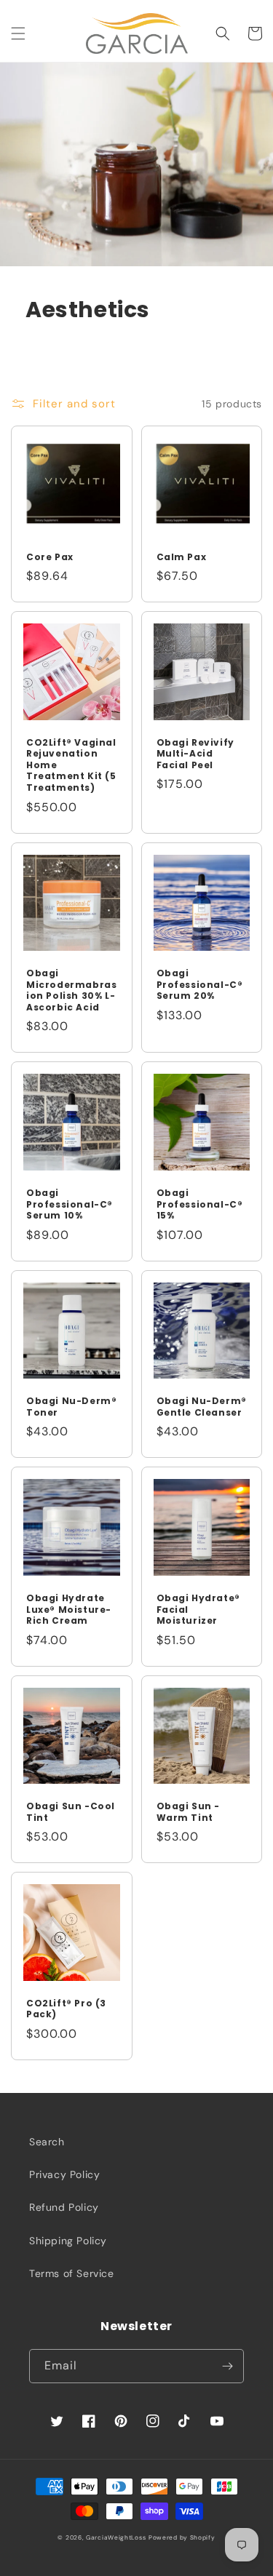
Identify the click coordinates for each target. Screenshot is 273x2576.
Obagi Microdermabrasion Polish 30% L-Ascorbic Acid (71, 990)
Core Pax (50, 557)
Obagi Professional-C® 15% (200, 1204)
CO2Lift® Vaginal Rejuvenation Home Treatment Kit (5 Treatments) (71, 765)
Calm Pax (182, 557)
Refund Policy (64, 2207)
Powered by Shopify (182, 2538)
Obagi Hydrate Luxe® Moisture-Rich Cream (69, 1610)
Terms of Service (72, 2273)
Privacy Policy (64, 2174)
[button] (18, 33)
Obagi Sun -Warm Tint (189, 1812)
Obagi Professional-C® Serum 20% (200, 985)
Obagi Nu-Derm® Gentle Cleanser (202, 1407)
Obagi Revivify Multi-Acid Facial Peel (195, 754)
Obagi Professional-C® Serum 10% (70, 1204)
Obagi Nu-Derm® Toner (71, 1407)
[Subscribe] (227, 2366)
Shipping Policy (68, 2241)
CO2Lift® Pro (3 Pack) (66, 2009)
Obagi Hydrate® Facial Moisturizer (198, 1610)
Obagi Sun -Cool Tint (71, 1812)
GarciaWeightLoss (116, 2538)
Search (47, 2142)
